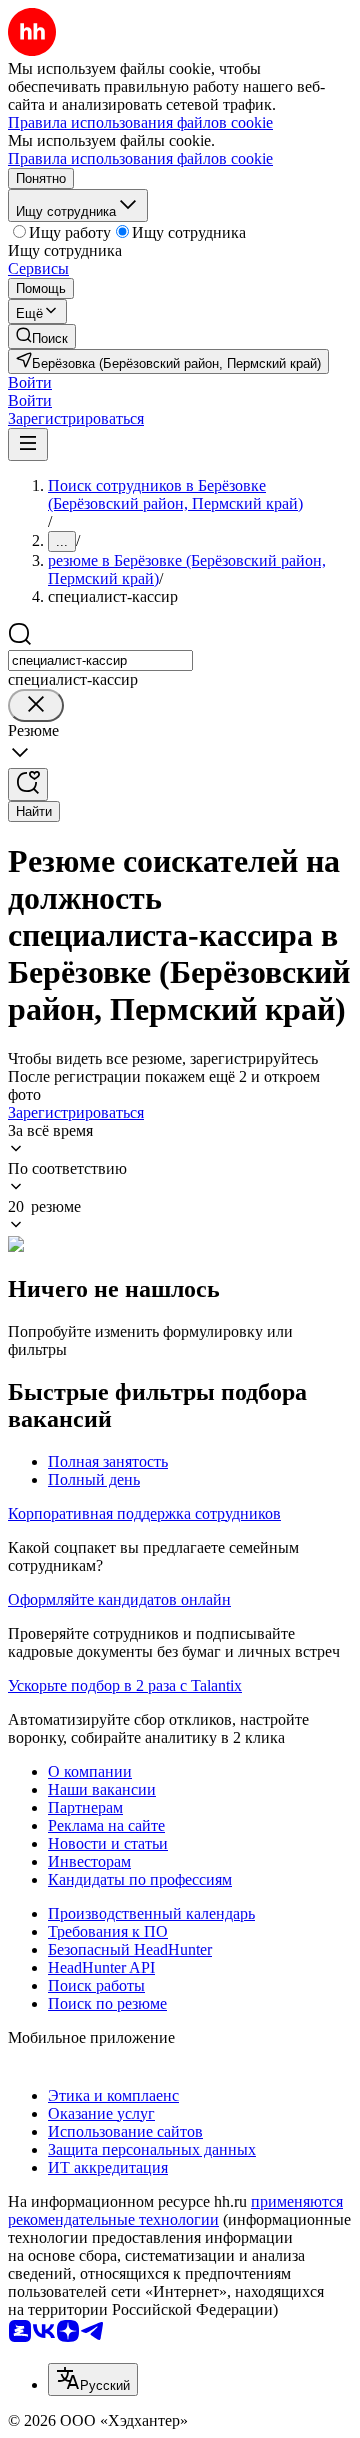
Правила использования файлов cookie (140, 158)
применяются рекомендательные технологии (175, 2210)
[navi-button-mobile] (28, 444)
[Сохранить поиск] (28, 784)
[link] (42, 336)
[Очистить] (36, 705)
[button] (30, 382)
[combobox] (100, 660)
